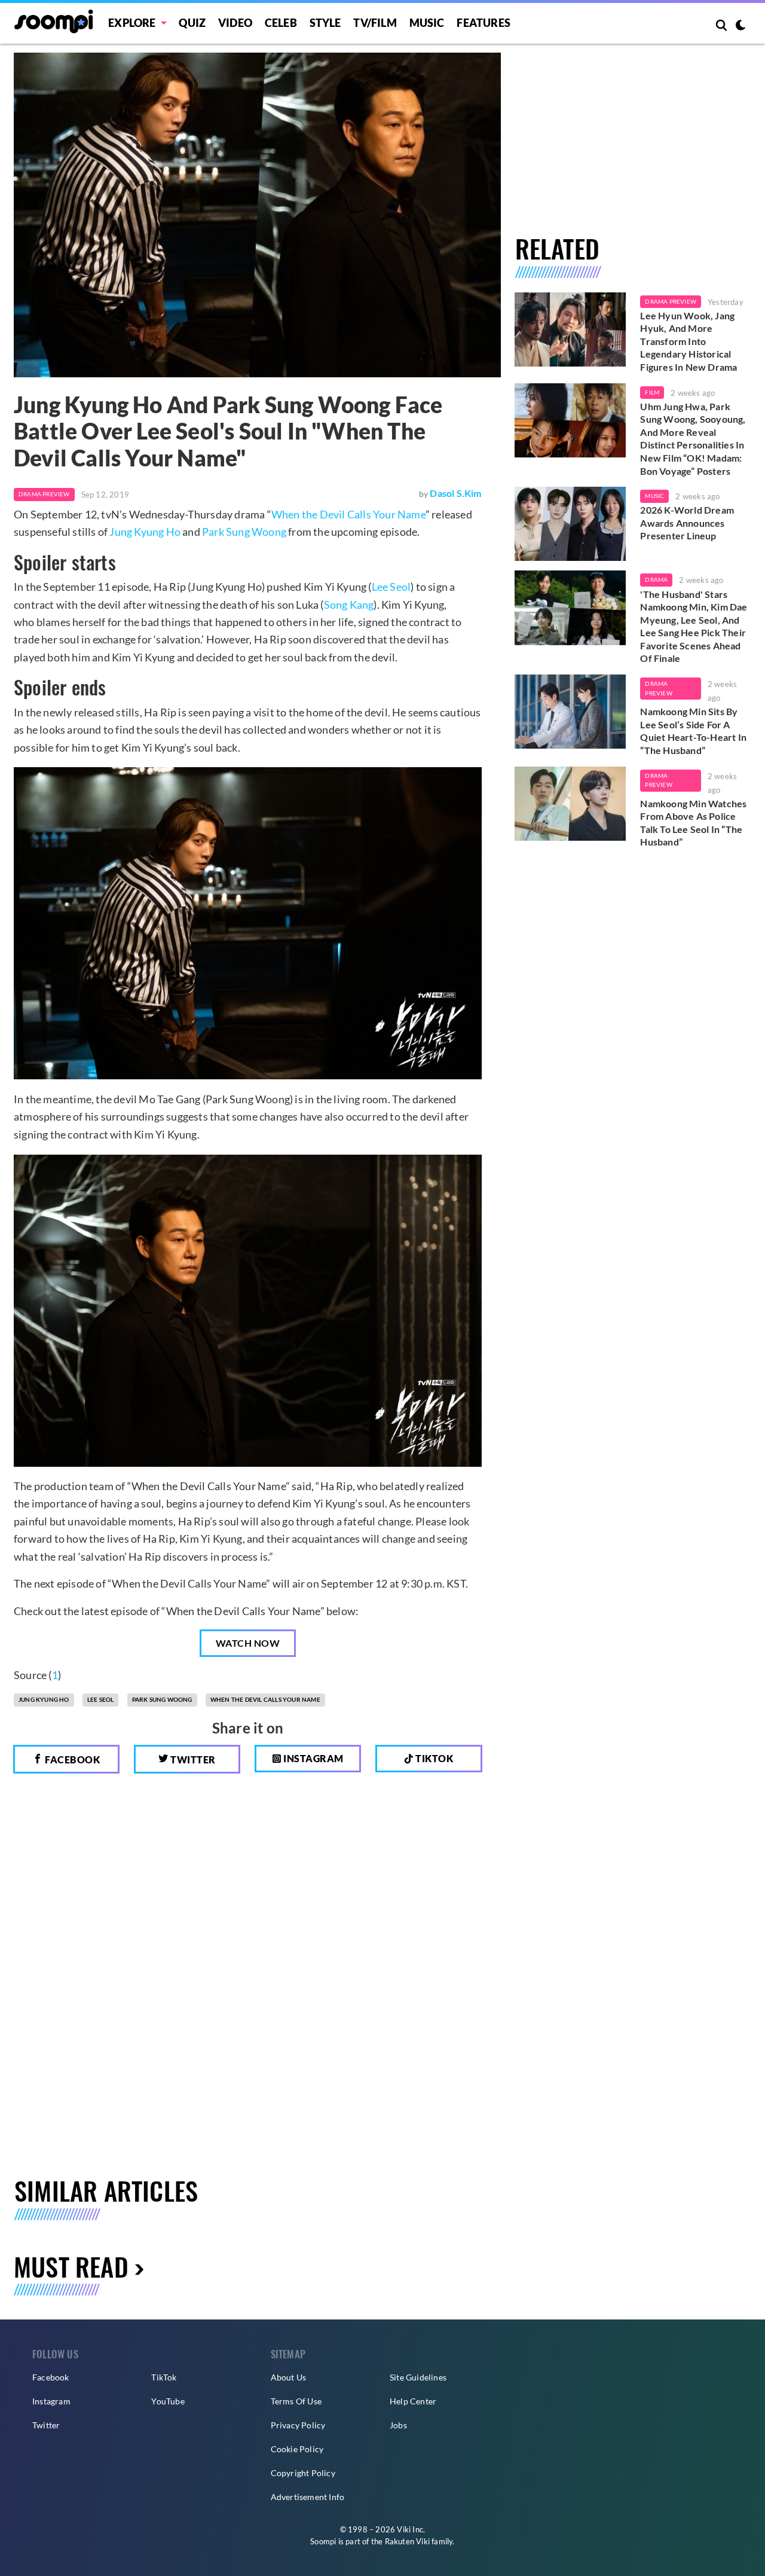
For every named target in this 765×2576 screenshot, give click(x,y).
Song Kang (349, 605)
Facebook (72, 1759)
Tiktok (434, 1758)
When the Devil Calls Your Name (348, 514)
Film (652, 392)
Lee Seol (391, 587)
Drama (656, 579)
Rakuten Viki (407, 2541)
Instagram (313, 1758)
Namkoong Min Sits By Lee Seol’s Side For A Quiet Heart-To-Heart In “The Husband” (693, 731)
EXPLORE (132, 23)
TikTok (164, 2377)
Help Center (413, 2401)
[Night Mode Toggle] (740, 26)
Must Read (71, 2266)
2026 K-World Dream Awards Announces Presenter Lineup (687, 523)
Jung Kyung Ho (145, 532)
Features (484, 23)
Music (427, 23)
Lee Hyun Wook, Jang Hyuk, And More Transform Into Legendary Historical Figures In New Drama (688, 341)
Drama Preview (44, 494)
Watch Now (248, 1643)
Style (325, 23)
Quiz (192, 23)
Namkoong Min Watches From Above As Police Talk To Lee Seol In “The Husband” (693, 823)
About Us (289, 2377)
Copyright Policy (303, 2473)
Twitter (192, 1759)
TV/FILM (375, 23)
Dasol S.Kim (455, 493)
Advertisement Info (308, 2497)
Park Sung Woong (244, 532)
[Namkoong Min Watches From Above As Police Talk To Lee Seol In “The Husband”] (570, 804)
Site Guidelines (418, 2377)
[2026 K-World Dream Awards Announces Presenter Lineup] (570, 524)
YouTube (168, 2401)
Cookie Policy (297, 2449)
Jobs (398, 2425)
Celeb (281, 23)
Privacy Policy (298, 2425)
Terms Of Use (296, 2401)
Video (235, 23)
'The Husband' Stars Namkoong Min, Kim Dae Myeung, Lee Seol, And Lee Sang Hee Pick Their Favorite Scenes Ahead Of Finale (694, 626)
